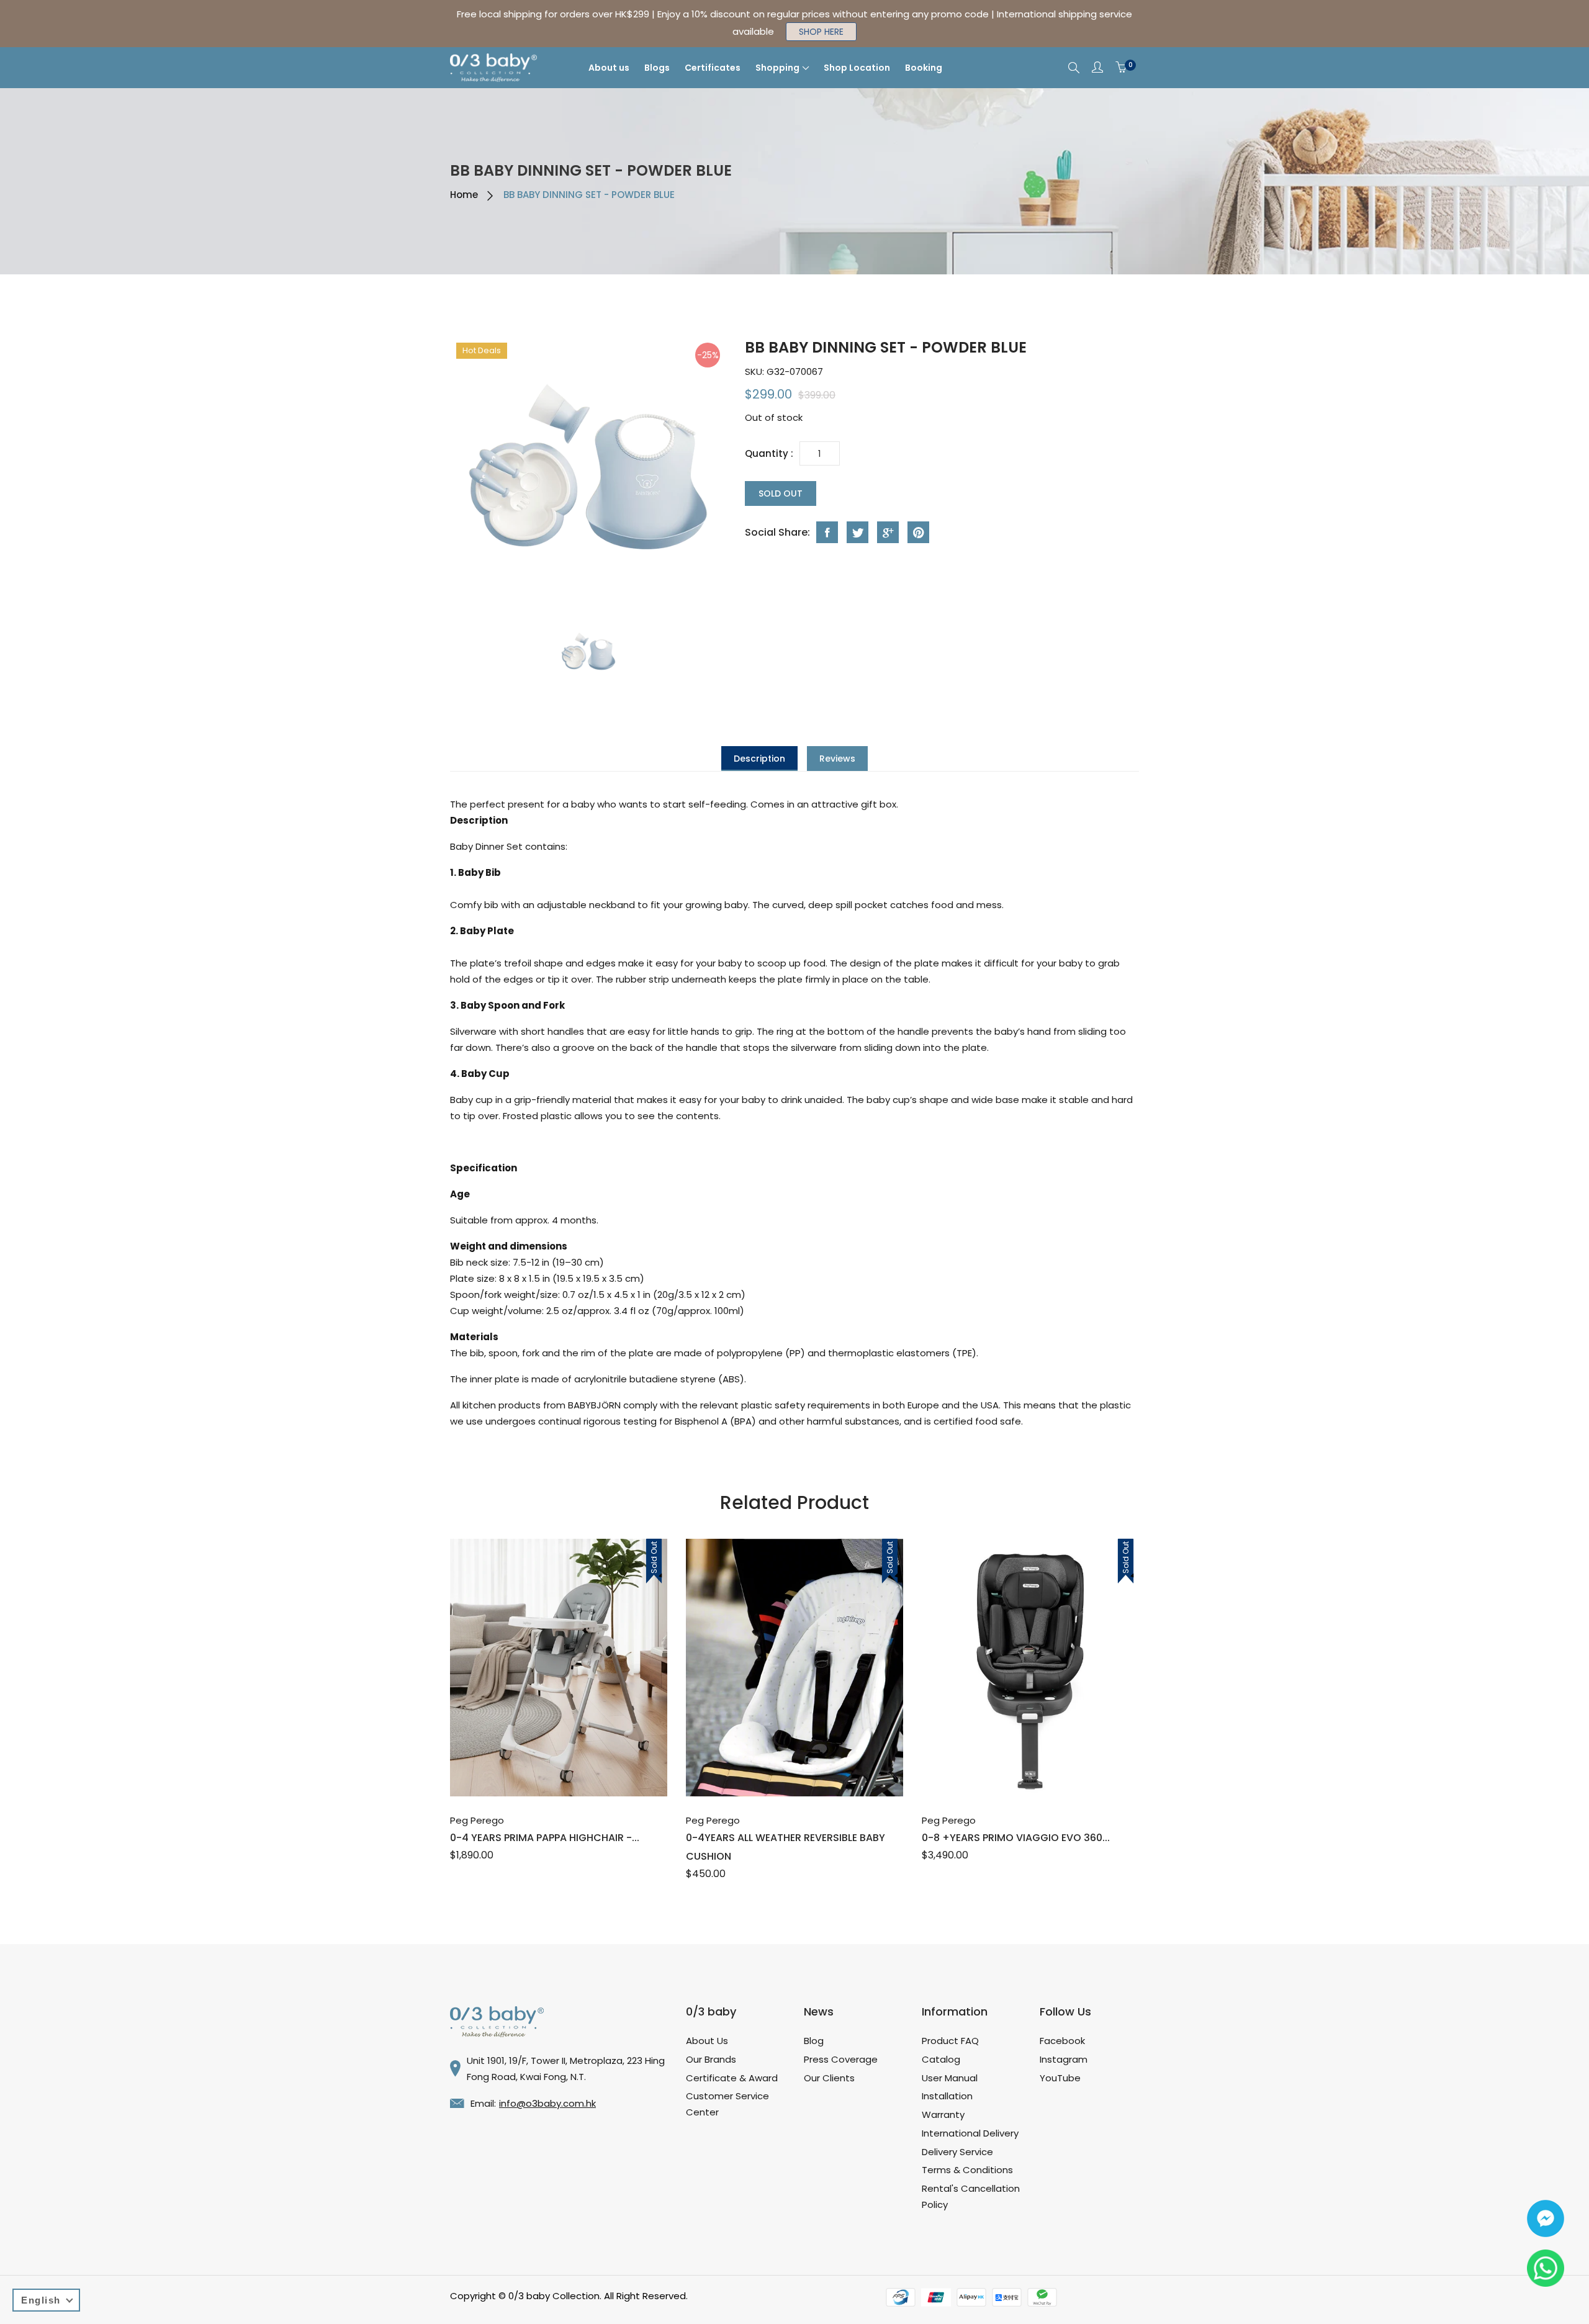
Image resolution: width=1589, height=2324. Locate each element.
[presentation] (588, 653)
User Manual (950, 2078)
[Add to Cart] (545, 1769)
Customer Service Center (727, 2104)
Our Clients (829, 2078)
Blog (814, 2041)
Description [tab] (759, 759)
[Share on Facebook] (827, 532)
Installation (947, 2096)
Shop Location (857, 68)
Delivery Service (957, 2152)
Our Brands (711, 2059)
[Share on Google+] (888, 532)
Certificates (713, 68)
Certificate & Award (732, 2078)
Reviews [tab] (837, 759)
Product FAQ (950, 2041)
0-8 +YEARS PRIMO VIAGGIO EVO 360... (1016, 1838)
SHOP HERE (821, 32)
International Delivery (970, 2133)
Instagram (1064, 2059)
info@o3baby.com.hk (547, 2103)
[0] (1121, 68)
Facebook (1062, 2041)
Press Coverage (841, 2059)
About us (609, 68)
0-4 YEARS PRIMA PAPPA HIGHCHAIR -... (545, 1838)
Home (464, 195)
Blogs (657, 68)
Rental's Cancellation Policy (971, 2196)
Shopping (777, 68)
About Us (707, 2041)
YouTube (1060, 2078)
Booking (924, 68)
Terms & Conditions (967, 2170)
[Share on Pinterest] (918, 532)
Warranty (943, 2115)
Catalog (941, 2059)
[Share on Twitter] (858, 532)
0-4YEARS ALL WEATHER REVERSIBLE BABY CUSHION (785, 1847)
